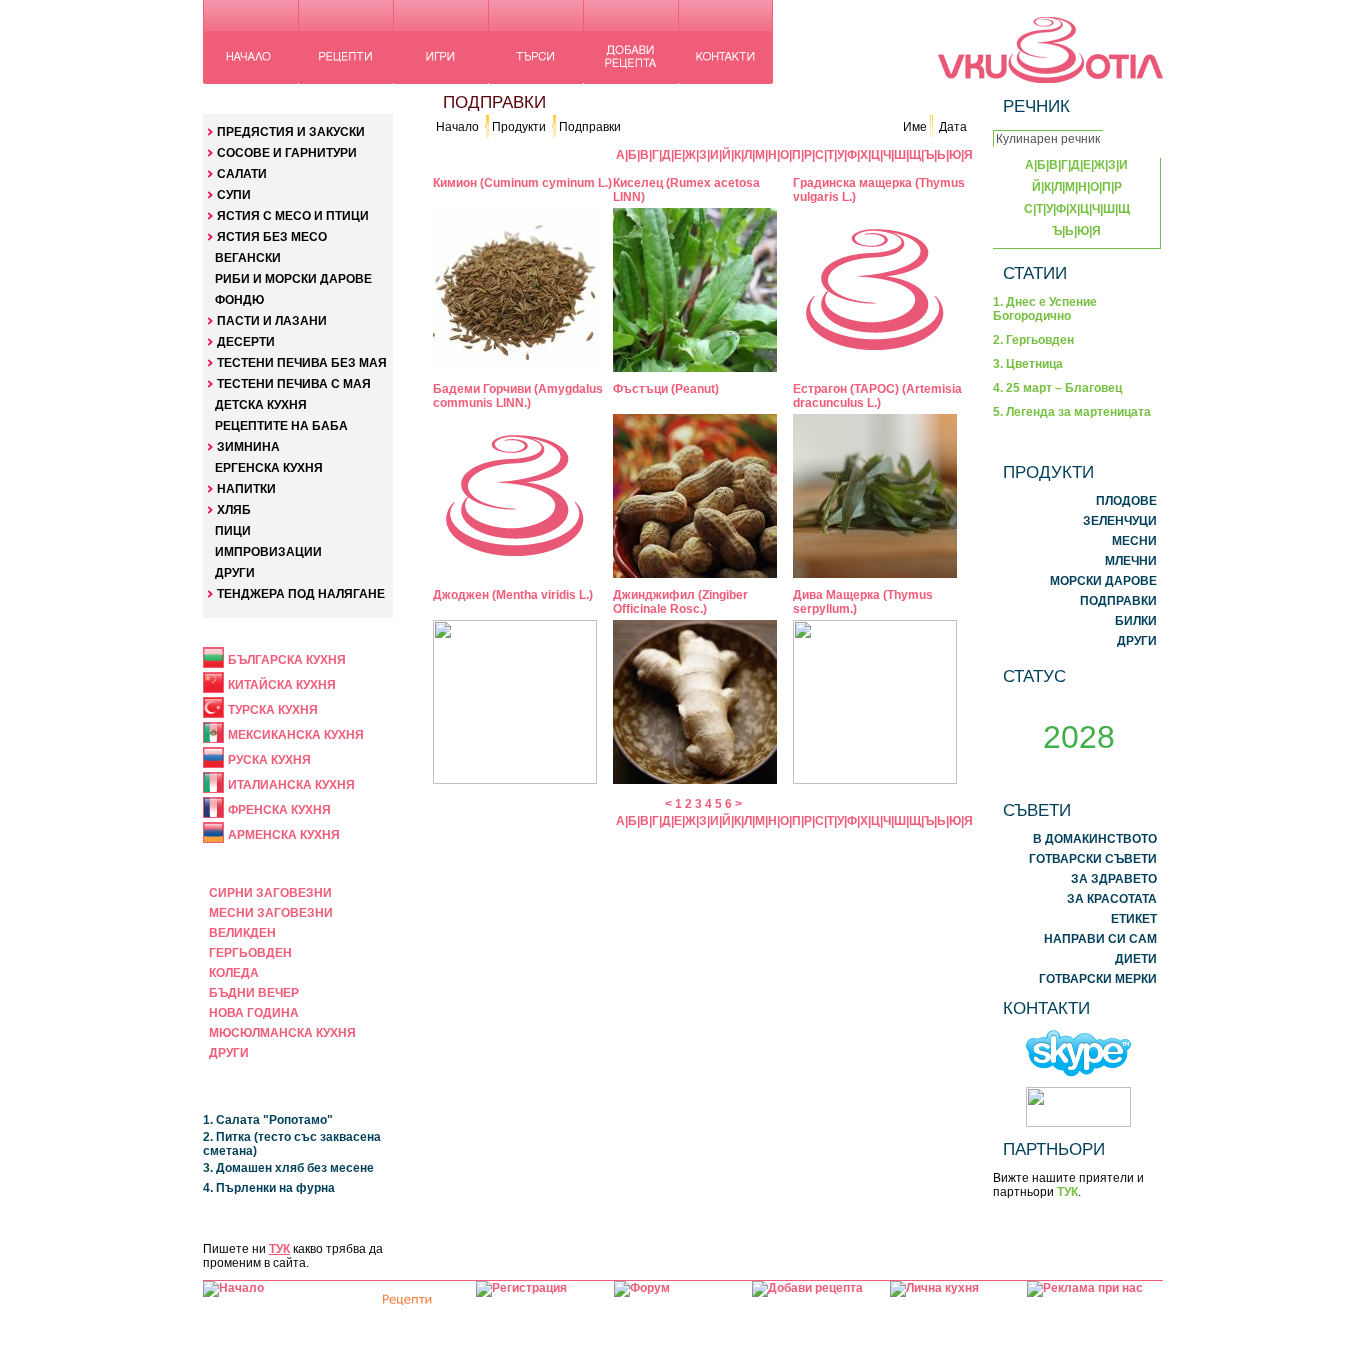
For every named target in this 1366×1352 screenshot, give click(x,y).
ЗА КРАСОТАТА (1112, 899)
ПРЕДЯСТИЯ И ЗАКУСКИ (291, 132)
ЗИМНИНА (248, 447)
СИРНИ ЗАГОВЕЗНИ (270, 893)
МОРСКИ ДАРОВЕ (1103, 581)
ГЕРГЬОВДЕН (250, 953)
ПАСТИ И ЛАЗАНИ (272, 321)
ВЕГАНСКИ (248, 258)
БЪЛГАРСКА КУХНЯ (287, 660)
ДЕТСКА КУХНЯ (261, 405)
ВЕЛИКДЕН (242, 933)
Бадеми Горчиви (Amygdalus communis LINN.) (518, 396)
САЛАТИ (242, 174)
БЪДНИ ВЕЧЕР (254, 993)
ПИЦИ (233, 531)
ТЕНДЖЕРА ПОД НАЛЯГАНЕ (301, 594)
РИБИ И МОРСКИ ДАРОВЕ (293, 279)
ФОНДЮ (239, 300)
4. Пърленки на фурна (269, 1188)
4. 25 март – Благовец (1057, 388)
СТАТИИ (1035, 273)
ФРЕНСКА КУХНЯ (279, 810)
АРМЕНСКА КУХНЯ (284, 835)
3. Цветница (1028, 364)
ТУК (279, 1249)
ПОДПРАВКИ (1118, 601)
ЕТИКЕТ (1134, 919)
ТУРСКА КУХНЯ (273, 710)
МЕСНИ (1134, 541)
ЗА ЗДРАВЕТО (1114, 879)
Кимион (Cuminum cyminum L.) (522, 183)
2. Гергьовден (1033, 340)
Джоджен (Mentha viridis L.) (513, 595)
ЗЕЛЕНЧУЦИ (1120, 521)
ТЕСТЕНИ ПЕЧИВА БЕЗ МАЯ (302, 363)
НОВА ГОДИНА (254, 1013)
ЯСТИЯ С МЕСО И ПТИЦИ (293, 216)
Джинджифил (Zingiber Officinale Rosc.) (680, 602)
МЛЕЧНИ (1131, 561)
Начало (457, 127)
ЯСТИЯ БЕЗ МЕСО (272, 237)
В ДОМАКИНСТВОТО (1095, 839)
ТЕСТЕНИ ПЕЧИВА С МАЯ (294, 384)
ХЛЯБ (234, 510)
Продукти (519, 127)
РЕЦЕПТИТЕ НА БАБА (281, 426)
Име (915, 127)
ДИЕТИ (1136, 959)
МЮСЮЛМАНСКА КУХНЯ (282, 1033)
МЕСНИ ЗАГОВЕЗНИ (271, 913)
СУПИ (234, 195)
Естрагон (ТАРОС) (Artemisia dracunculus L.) (877, 396)
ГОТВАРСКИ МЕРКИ (1098, 979)
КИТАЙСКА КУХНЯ (282, 685)
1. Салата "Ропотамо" (268, 1120)
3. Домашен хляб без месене (288, 1168)
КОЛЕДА (234, 973)
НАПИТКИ (246, 489)
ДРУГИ (235, 573)
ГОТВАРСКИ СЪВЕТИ (1093, 859)
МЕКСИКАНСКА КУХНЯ (296, 735)
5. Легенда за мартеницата (1072, 412)
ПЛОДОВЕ (1126, 501)
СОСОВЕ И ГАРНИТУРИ (287, 153)
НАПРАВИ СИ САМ (1100, 939)
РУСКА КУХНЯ (269, 760)
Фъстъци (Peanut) (666, 389)
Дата (953, 127)
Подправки (590, 127)
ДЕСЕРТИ (246, 342)
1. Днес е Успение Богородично (1045, 309)
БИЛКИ (1136, 621)
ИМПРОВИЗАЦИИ (268, 552)
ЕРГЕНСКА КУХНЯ (269, 468)
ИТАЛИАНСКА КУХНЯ (291, 785)
